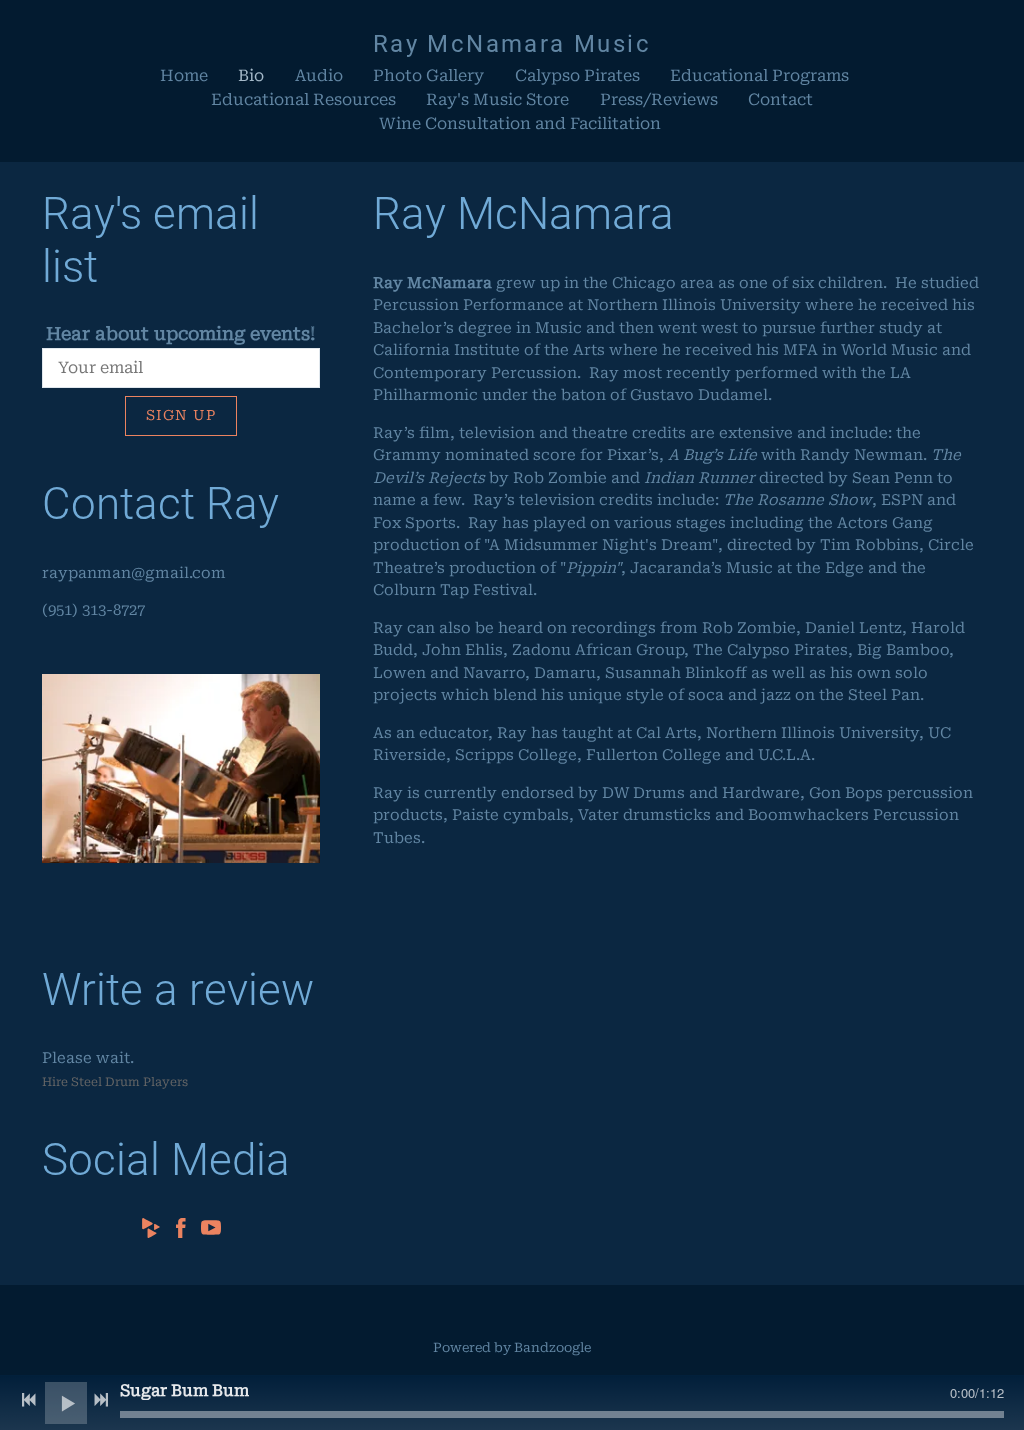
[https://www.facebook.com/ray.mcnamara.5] (181, 1231)
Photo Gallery (428, 75)
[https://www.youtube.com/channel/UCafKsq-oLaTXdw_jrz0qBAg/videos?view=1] (211, 1231)
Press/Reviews (659, 99)
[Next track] (101, 1400)
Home (184, 75)
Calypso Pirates (577, 75)
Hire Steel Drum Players (115, 1082)
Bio (251, 75)
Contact (780, 99)
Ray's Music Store (497, 99)
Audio (319, 75)
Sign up (181, 415)
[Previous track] (29, 1400)
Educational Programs (759, 75)
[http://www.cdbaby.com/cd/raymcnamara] (151, 1231)
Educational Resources (303, 99)
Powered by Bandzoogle (512, 1347)
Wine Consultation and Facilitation (520, 123)
